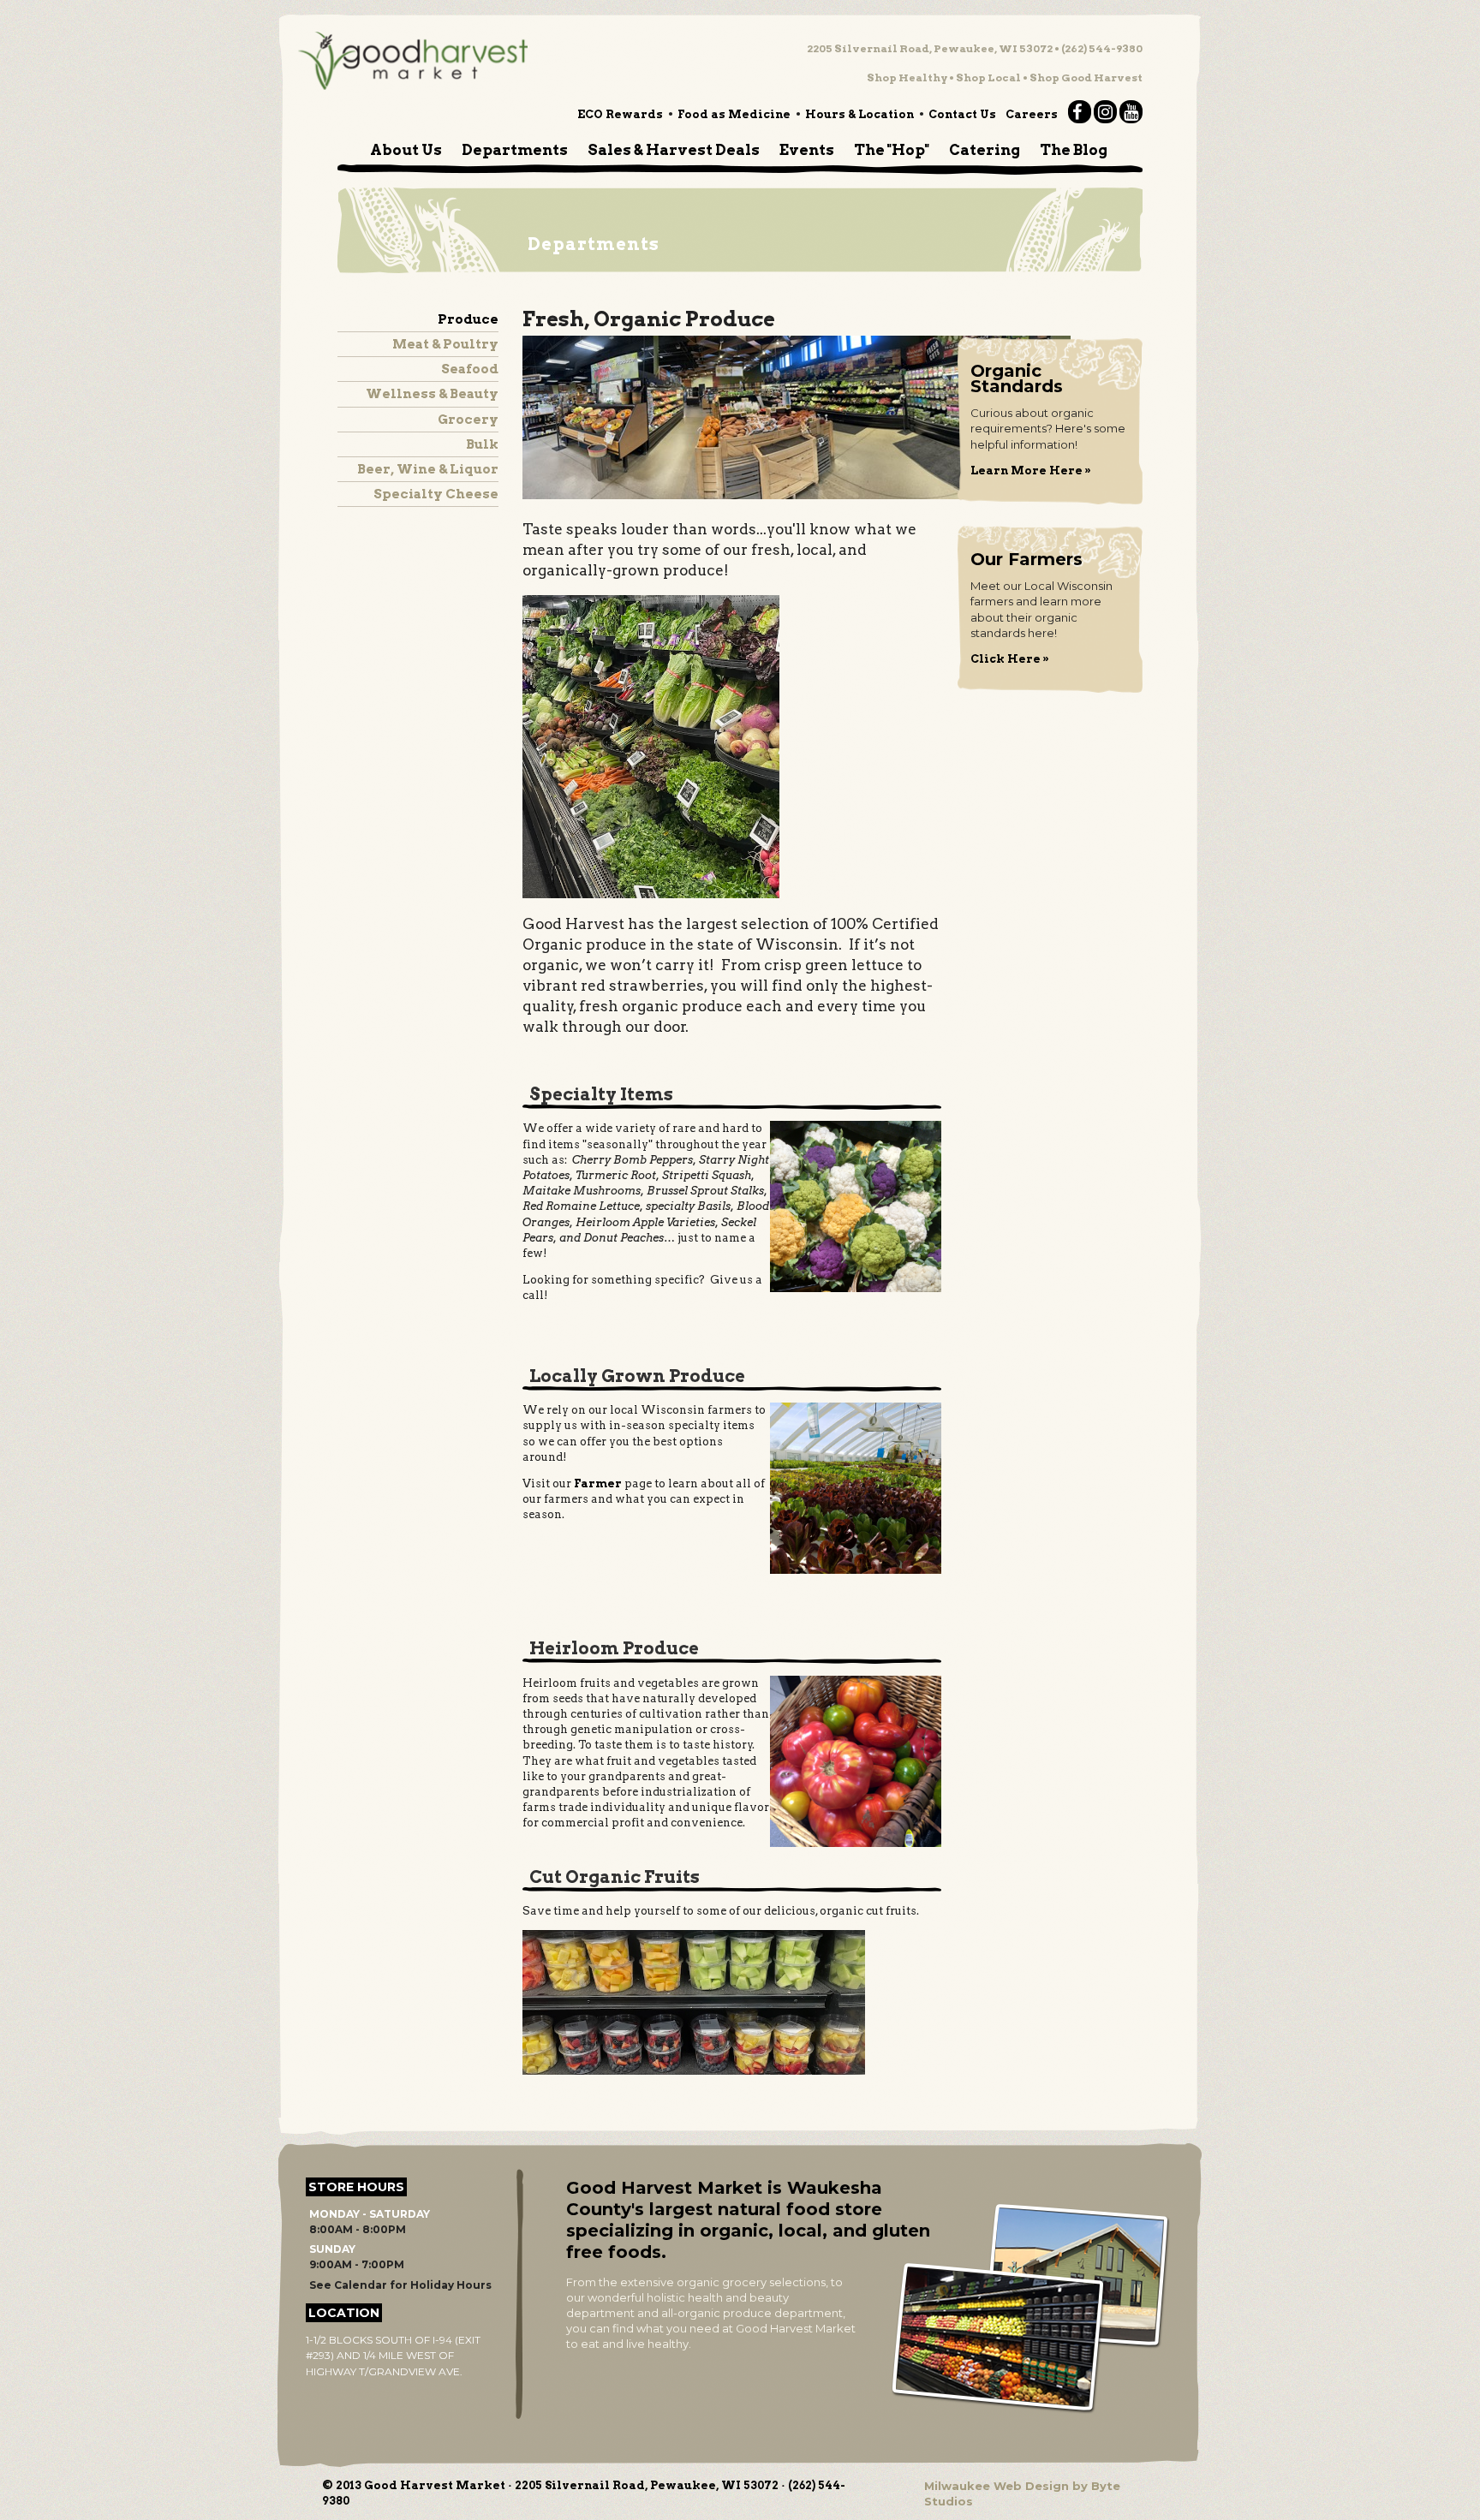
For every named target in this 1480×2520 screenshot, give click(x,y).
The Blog (1074, 150)
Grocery (468, 420)
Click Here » (1010, 659)
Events (807, 150)
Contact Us (962, 114)
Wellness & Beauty (432, 394)
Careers (1032, 114)
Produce (468, 319)
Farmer (598, 1483)
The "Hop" (892, 150)
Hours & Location (859, 114)
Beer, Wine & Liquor (428, 469)
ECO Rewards (620, 114)
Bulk (482, 444)
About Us (406, 150)
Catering (985, 150)
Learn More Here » (1031, 471)
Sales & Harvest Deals (674, 150)
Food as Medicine (734, 114)
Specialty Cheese (436, 494)
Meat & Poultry (445, 344)
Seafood (470, 369)
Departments (515, 150)
